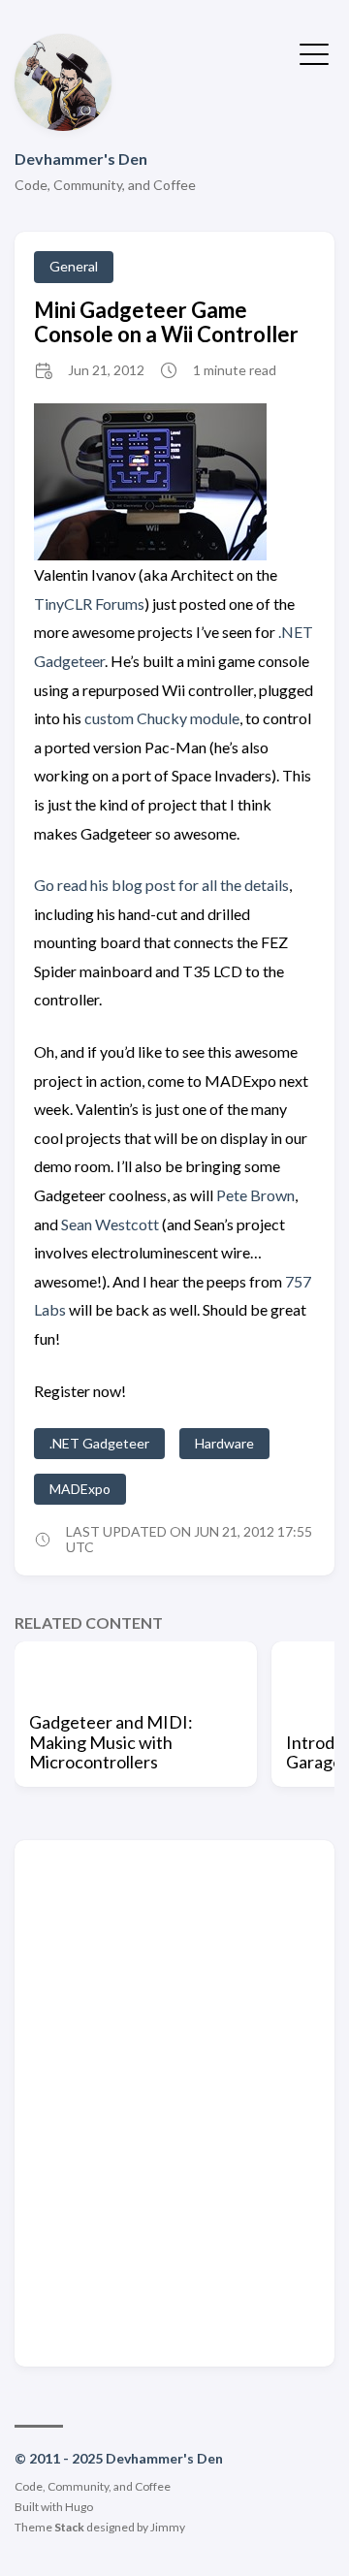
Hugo (79, 2507)
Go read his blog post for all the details (161, 885)
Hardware (224, 1443)
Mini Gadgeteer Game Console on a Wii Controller (166, 322)
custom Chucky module (162, 718)
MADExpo (80, 1489)
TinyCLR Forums (89, 604)
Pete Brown (255, 1195)
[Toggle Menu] (314, 52)
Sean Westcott (110, 1224)
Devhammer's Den (81, 159)
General (74, 266)
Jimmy (168, 2527)
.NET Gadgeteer (99, 1443)
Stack (69, 2527)
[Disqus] (174, 2102)
